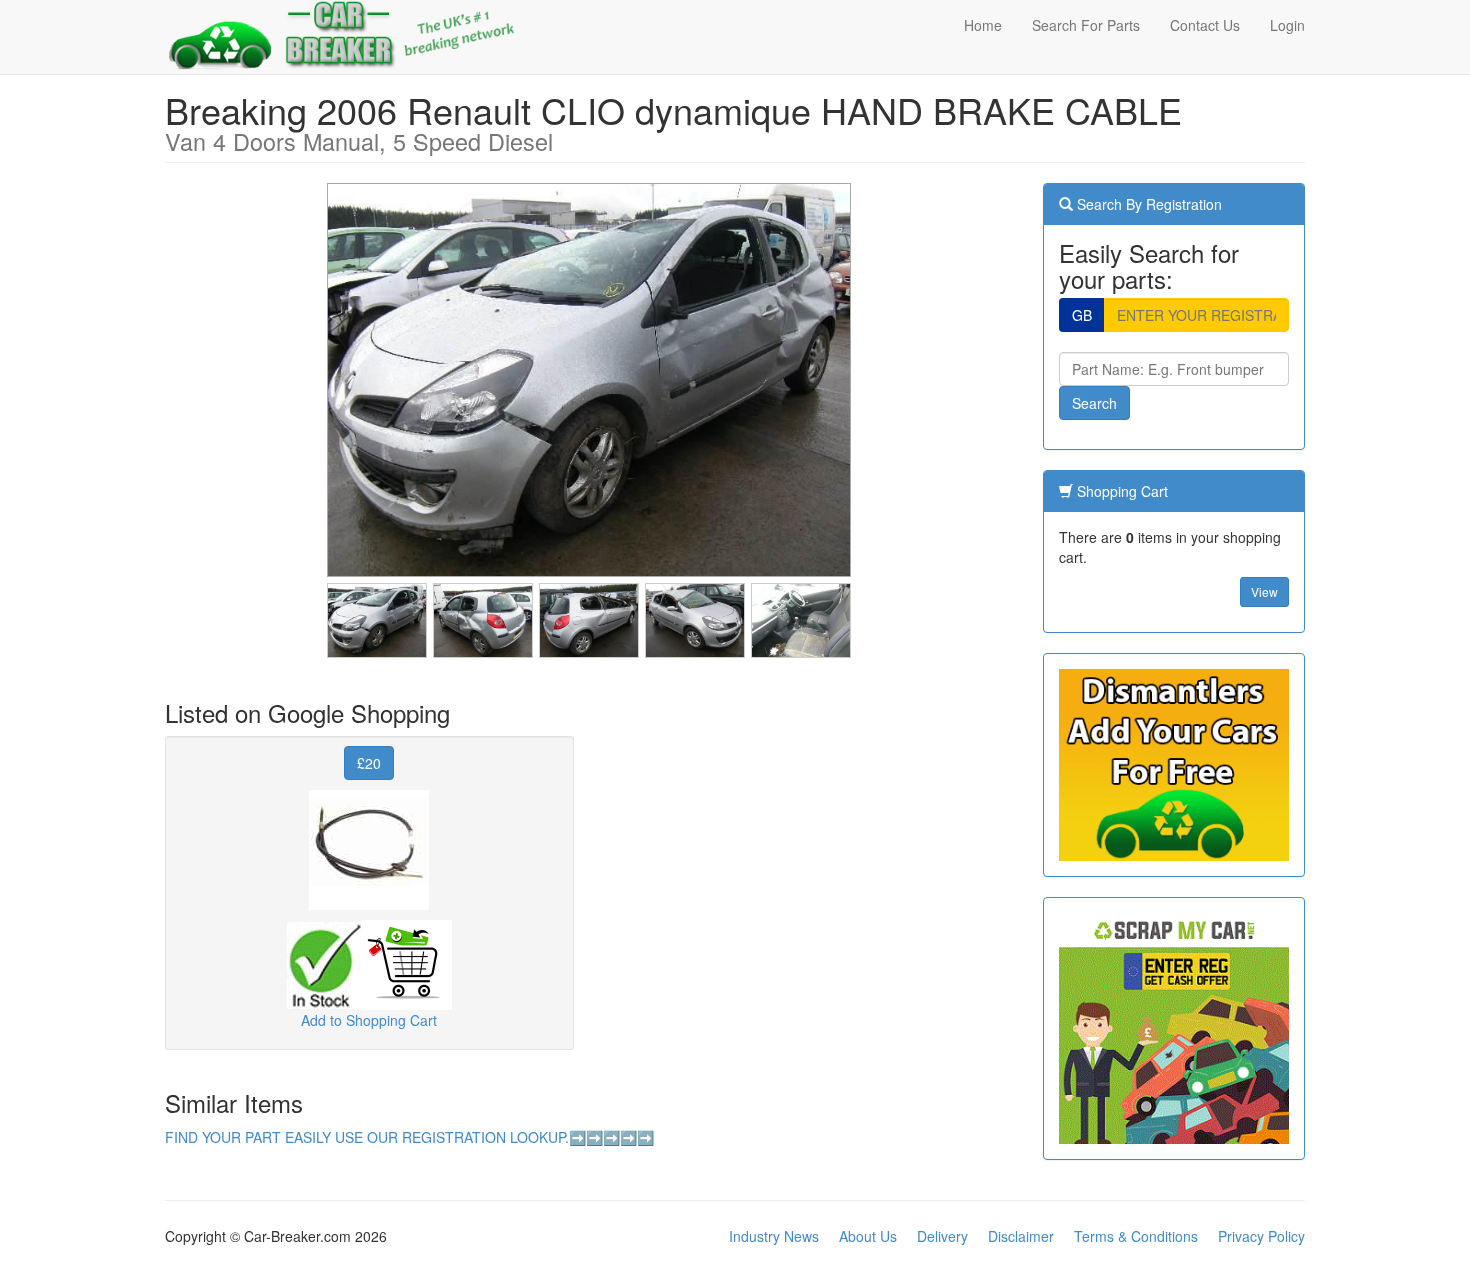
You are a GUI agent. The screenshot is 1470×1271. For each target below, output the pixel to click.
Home (983, 25)
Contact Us (1205, 25)
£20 (369, 763)
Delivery (942, 1236)
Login (1287, 25)
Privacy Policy (1261, 1236)
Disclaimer (1021, 1236)
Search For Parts (1086, 25)
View (1264, 591)
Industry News (774, 1236)
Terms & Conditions (1136, 1236)
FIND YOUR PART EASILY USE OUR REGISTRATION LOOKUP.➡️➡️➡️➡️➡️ (409, 1137)
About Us (868, 1236)
